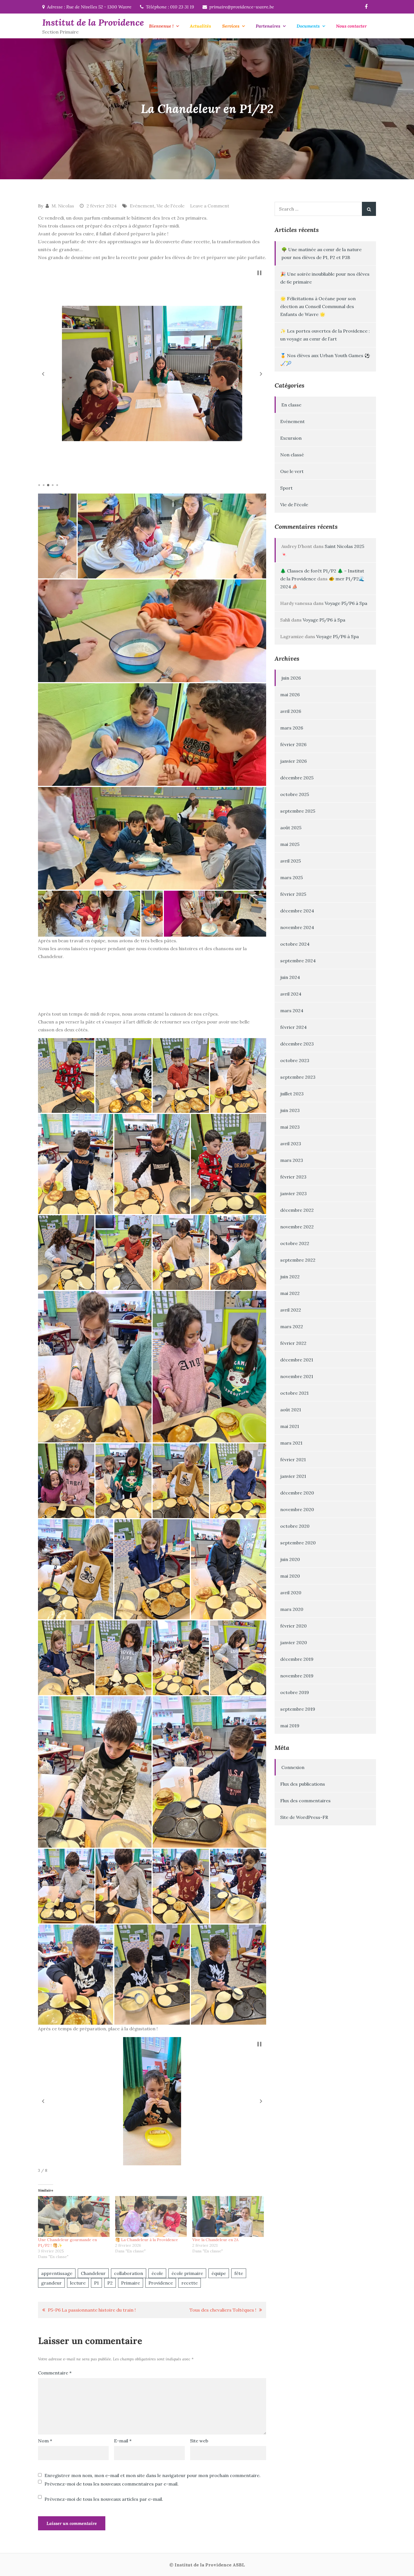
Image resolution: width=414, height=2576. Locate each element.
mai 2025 (290, 844)
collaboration (129, 2273)
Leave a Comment (210, 206)
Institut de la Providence (93, 22)
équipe (219, 2273)
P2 (110, 2283)
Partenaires (268, 26)
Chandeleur (93, 2273)
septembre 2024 (298, 961)
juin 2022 (290, 1277)
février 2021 (293, 1460)
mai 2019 (290, 1726)
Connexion (293, 1767)
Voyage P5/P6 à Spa (346, 603)
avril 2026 (291, 711)
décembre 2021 (297, 1360)
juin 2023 (290, 1110)
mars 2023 (292, 1160)
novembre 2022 (297, 1227)
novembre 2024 (297, 927)
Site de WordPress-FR (304, 1817)
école (157, 2273)
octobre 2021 (294, 1393)
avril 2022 (291, 1310)
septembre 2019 (298, 1709)
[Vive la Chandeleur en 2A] (228, 2216)
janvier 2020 (294, 1642)
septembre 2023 (298, 1077)
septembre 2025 (298, 811)
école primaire (187, 2273)
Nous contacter (351, 26)
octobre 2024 (295, 944)
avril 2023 (291, 1144)
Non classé (292, 455)
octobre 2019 (295, 1692)
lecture (78, 2283)
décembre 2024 (297, 911)
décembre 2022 (297, 1210)
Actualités (200, 26)
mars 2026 (292, 728)
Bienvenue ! (161, 26)
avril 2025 (291, 861)
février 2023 (293, 1177)
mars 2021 (291, 1443)
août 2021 (291, 1410)
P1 (96, 2283)
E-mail (123, 2441)
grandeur (51, 2283)
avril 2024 (291, 994)
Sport (286, 488)
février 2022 (293, 1343)
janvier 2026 (293, 761)
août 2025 (291, 828)
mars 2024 (292, 1011)
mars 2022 (292, 1326)
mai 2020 (290, 1576)
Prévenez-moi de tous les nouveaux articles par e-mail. (104, 2499)
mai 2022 (290, 1293)
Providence (161, 2283)
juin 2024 (290, 977)
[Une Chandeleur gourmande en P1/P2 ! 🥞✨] (74, 2216)
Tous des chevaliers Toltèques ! (223, 2310)
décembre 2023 (297, 1044)
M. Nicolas (63, 206)
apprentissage (57, 2273)
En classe (291, 405)
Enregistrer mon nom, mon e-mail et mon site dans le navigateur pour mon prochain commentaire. (153, 2475)
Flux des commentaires (305, 1801)
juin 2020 (290, 1559)
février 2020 (293, 1626)
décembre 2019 (297, 1659)
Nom (45, 2441)
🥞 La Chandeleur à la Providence (147, 2240)
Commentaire (55, 2373)
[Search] (369, 209)
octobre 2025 (295, 794)
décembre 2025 (297, 778)
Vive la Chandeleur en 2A (215, 2240)
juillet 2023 (292, 1094)
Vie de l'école (171, 206)
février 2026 (293, 744)
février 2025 (293, 894)
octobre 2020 (295, 1526)
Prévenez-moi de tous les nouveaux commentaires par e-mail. (112, 2484)
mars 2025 (291, 877)
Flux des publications (303, 1784)
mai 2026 (290, 695)
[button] (43, 374)
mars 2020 (292, 1609)
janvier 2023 (293, 1193)
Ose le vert (292, 471)
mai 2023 (290, 1127)
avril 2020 (291, 1593)
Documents (308, 26)
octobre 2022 (295, 1243)
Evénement (142, 206)
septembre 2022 (298, 1260)
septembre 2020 (298, 1543)
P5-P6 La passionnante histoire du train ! (92, 2310)
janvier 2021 (293, 1476)
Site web (199, 2441)
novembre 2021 (297, 1376)
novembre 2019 (297, 1676)
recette (190, 2283)
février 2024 (293, 1027)
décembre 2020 (297, 1493)
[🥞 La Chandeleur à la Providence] (151, 2216)
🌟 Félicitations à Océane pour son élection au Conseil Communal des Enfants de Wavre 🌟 (318, 306)
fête (239, 2273)
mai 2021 (290, 1426)
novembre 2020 (297, 1509)
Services (231, 26)
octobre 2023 (295, 1060)
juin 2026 (291, 678)
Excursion (291, 438)
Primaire (131, 2283)
